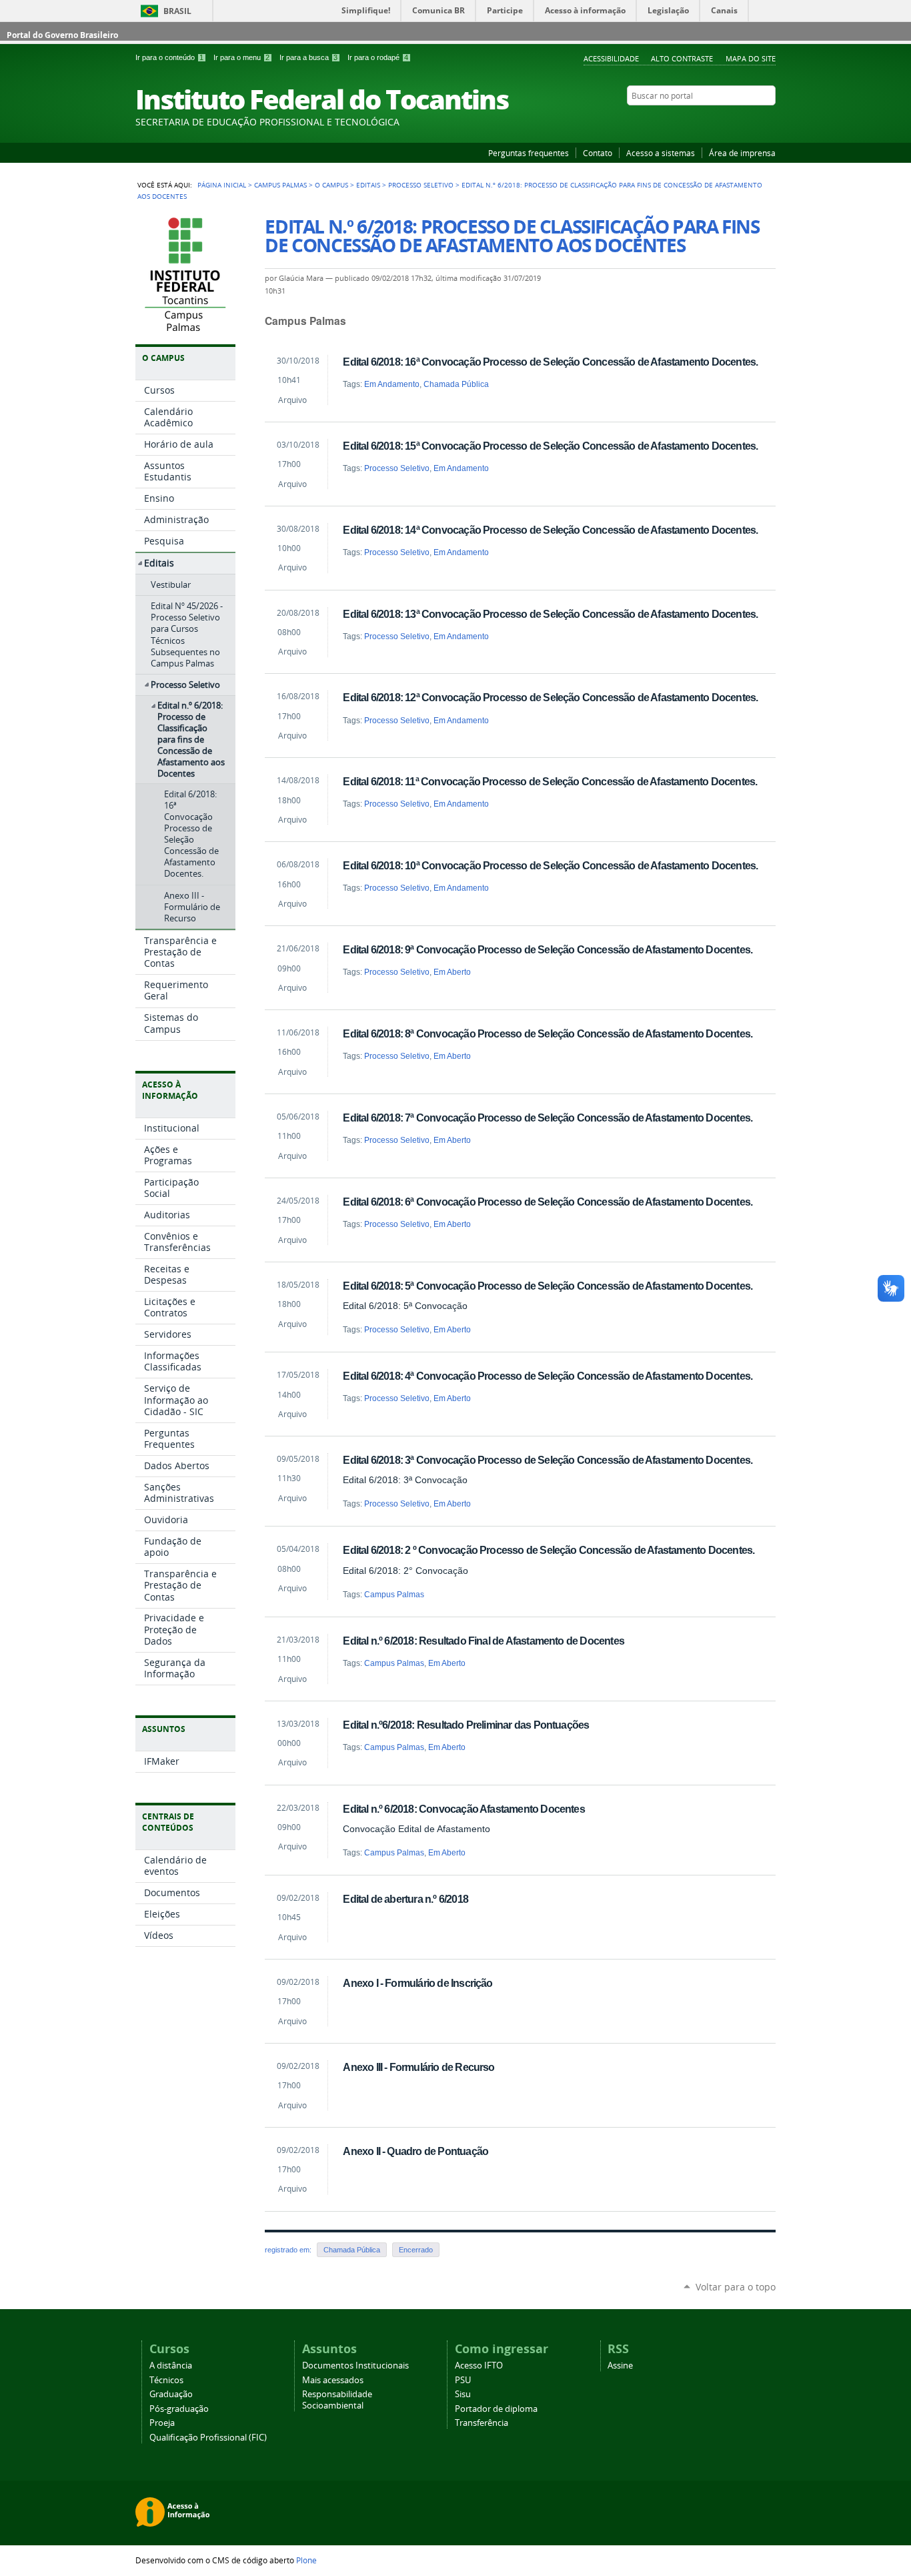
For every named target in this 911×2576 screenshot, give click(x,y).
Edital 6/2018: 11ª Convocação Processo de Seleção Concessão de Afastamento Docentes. (550, 781)
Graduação (171, 2394)
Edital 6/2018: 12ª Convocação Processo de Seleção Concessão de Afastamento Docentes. (550, 697)
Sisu (463, 2394)
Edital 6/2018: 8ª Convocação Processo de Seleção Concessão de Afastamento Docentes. (548, 1033)
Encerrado (416, 2250)
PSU (463, 2380)
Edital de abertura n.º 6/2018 (405, 1899)
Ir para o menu (241, 57)
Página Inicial (222, 185)
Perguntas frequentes (529, 153)
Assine (620, 2366)
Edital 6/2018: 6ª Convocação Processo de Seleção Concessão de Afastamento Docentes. (548, 1202)
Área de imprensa (742, 153)
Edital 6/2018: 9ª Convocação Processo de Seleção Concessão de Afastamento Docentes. (548, 949)
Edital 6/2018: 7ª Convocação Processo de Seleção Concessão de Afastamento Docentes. (548, 1118)
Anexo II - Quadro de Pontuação (415, 2151)
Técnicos (166, 2380)
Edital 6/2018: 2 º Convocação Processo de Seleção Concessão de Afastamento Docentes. (549, 1550)
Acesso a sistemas (661, 153)
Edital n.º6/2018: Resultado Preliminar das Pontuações (466, 1725)
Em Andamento (392, 384)
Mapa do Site (751, 58)
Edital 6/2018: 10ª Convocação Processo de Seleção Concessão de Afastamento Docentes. (550, 865)
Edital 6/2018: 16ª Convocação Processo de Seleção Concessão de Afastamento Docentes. (550, 362)
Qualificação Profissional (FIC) (208, 2438)
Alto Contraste (682, 58)
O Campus (331, 185)
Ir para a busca (308, 57)
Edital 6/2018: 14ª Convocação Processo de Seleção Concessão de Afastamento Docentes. (550, 530)
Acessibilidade (611, 58)
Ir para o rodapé (378, 57)
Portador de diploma (496, 2409)
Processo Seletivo (421, 185)
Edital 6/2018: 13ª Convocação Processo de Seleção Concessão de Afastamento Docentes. (550, 614)
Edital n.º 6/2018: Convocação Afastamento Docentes (464, 1809)
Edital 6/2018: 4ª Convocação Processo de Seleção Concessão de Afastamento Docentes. (548, 1376)
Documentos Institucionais (355, 2366)
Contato (598, 153)
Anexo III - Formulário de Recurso (418, 2067)
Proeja (162, 2423)
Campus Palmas (280, 185)
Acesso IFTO (479, 2366)
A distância (171, 2366)
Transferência (482, 2423)
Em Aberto (452, 972)
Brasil (177, 11)
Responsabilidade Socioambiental (337, 2400)
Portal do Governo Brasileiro (62, 35)
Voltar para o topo (736, 2287)
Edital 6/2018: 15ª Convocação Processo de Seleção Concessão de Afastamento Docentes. (550, 446)
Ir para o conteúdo (169, 57)
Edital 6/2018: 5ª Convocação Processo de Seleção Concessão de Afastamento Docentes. (548, 1286)
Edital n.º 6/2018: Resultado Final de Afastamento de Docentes (484, 1641)
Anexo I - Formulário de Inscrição (417, 1983)
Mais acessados (333, 2380)
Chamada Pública (456, 384)
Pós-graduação (179, 2409)
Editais (368, 185)
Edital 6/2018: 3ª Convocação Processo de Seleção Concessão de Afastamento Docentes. (548, 1460)
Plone (306, 2560)
